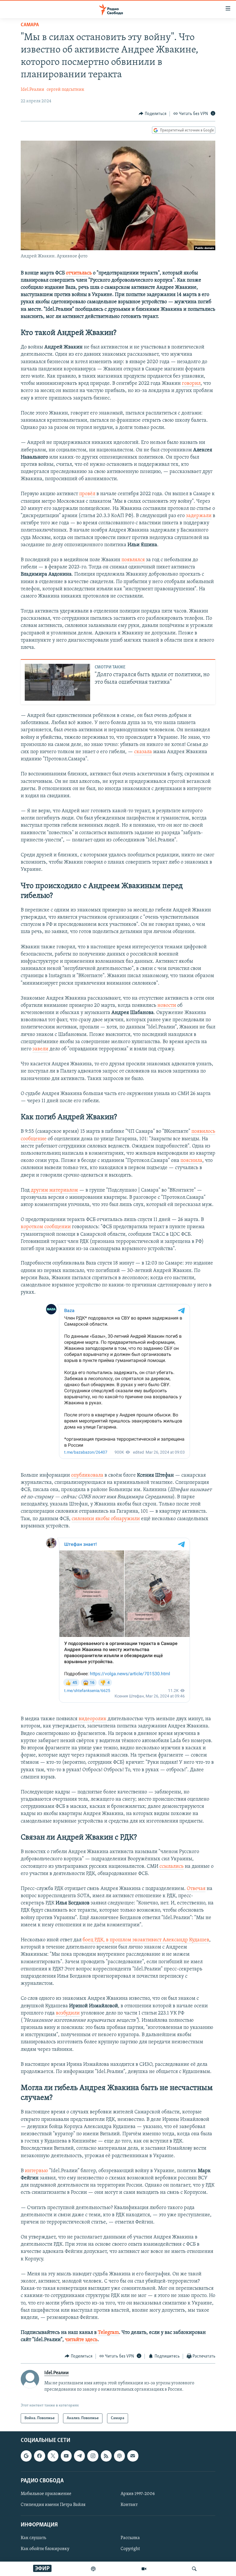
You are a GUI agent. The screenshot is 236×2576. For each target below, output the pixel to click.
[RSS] (106, 2456)
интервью (36, 2171)
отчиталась (79, 273)
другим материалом (54, 1190)
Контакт (129, 2505)
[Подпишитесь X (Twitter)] (53, 2456)
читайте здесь (81, 2340)
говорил (191, 384)
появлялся (133, 560)
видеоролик (93, 1719)
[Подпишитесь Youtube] (66, 2456)
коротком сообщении (46, 1227)
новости (167, 1006)
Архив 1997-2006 (138, 2494)
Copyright (130, 2549)
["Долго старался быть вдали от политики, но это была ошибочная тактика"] (57, 682)
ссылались (172, 1867)
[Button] (153, 114)
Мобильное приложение (46, 2494)
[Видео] (144, 2569)
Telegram (108, 2333)
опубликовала (87, 1476)
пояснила (191, 1161)
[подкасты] (93, 2569)
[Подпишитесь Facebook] (39, 2456)
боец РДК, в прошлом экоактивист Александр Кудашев (146, 1940)
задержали (199, 516)
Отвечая (196, 1889)
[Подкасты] (119, 2456)
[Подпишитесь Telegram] (79, 2456)
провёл (87, 494)
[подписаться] (133, 2456)
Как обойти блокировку (45, 2549)
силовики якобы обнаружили (106, 1519)
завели (40, 1049)
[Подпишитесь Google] (26, 2456)
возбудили (68, 2013)
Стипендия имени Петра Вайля (53, 2505)
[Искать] (194, 2569)
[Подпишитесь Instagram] (93, 2456)
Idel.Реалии (33, 90)
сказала (143, 752)
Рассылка (130, 2538)
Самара (30, 25)
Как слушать (33, 2538)
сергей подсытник (65, 90)
